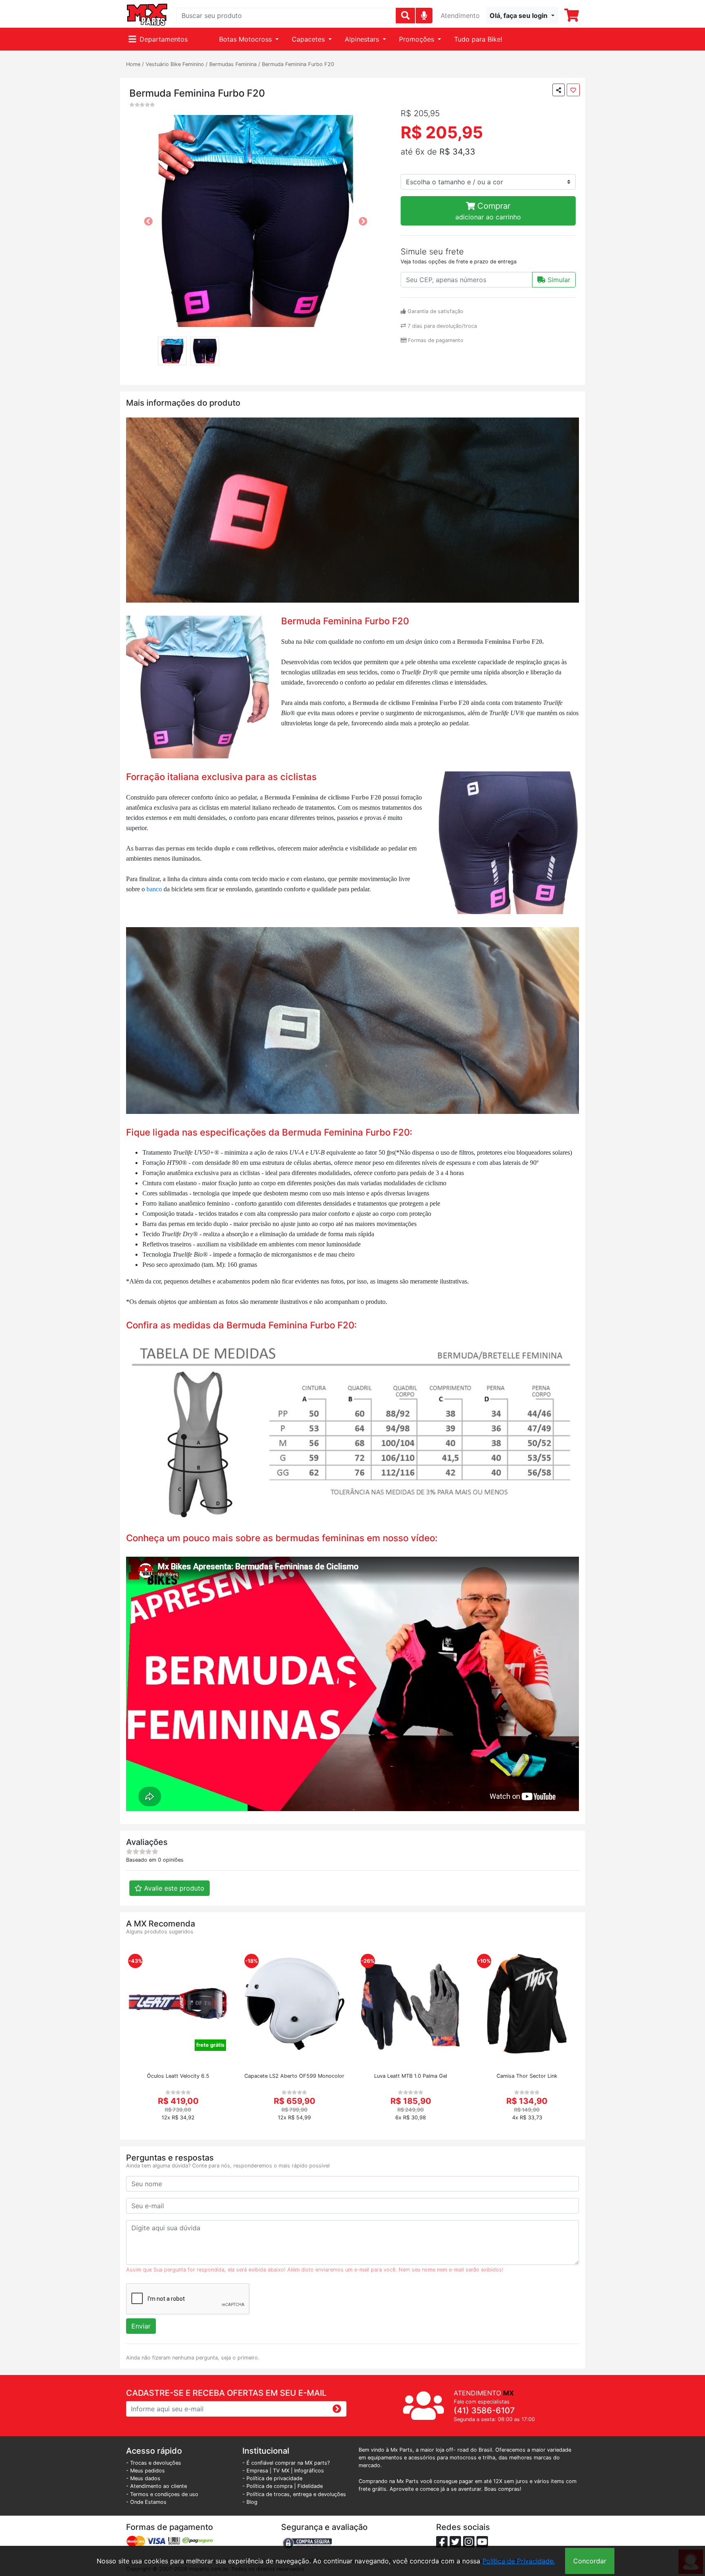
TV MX (281, 2471)
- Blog (250, 2502)
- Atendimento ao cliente (156, 2486)
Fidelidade (310, 2486)
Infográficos (309, 2471)
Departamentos (164, 39)
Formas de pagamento (435, 340)
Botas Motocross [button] (246, 39)
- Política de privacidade (272, 2478)
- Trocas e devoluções (154, 2463)
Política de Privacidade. (519, 2561)
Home (133, 64)
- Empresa (255, 2471)
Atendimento (460, 15)
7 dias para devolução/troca (441, 326)
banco (155, 889)
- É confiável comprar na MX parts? (286, 2463)
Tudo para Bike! (478, 39)
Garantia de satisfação (435, 311)
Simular (558, 280)
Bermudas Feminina (233, 64)
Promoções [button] (418, 39)
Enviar (141, 2326)
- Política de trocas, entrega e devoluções (294, 2494)
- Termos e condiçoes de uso (162, 2494)
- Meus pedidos (145, 2471)
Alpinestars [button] (363, 39)
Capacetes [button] (309, 39)
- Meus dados (143, 2478)
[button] (522, 15)
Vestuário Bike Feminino (175, 64)
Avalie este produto (173, 1888)
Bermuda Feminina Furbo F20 (298, 64)
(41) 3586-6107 (484, 2410)
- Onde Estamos (146, 2502)
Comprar (488, 211)
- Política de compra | (270, 2486)
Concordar (590, 2561)
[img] (424, 15)
